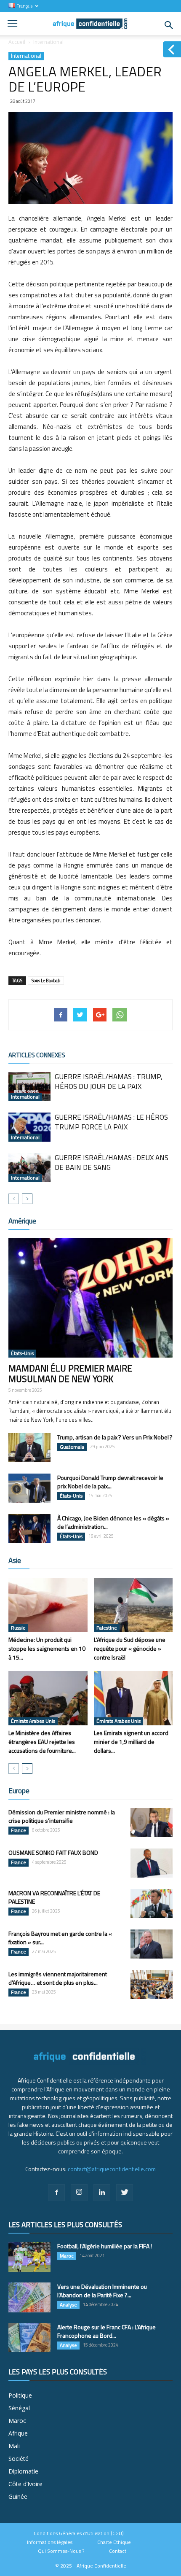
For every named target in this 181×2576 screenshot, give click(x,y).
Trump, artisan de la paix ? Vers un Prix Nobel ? (115, 1437)
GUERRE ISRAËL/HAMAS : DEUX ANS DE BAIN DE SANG (112, 1163)
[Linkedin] (102, 2193)
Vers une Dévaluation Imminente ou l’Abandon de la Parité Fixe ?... (102, 2291)
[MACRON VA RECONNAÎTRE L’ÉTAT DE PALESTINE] (152, 1904)
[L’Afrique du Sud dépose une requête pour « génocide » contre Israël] (133, 1605)
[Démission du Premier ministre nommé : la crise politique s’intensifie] (152, 1823)
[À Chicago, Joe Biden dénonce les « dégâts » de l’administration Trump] (29, 1529)
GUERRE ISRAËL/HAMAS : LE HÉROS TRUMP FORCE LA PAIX (111, 1122)
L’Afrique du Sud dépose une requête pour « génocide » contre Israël (130, 1648)
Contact (118, 2551)
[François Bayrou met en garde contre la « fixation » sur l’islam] (152, 1944)
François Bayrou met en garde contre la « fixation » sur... (60, 1938)
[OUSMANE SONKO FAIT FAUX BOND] (152, 1863)
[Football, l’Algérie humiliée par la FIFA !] (29, 2257)
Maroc (67, 2256)
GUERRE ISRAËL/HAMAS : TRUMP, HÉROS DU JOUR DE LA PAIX (109, 1082)
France (19, 1830)
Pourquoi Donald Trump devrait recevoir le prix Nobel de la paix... (110, 1482)
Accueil (17, 42)
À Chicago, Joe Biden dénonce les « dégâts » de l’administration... (113, 1522)
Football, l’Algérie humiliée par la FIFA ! (105, 2246)
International (48, 42)
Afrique (18, 2433)
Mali (14, 2446)
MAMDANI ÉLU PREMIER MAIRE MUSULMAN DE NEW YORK (70, 1373)
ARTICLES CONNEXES (37, 1055)
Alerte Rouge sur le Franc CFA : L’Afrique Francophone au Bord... (106, 2331)
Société (19, 2459)
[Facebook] (56, 2193)
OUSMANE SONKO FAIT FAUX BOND (53, 1853)
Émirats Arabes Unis (33, 1721)
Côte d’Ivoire (25, 2484)
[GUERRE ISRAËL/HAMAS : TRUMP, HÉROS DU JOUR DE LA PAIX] (29, 1087)
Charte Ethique (114, 2542)
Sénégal (19, 2408)
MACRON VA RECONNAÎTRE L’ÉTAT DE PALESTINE (54, 1897)
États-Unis (22, 1353)
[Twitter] (125, 2193)
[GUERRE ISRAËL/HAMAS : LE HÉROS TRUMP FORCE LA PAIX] (29, 1127)
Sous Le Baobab (46, 981)
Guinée (18, 2497)
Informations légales (50, 2542)
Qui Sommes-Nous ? (61, 2551)
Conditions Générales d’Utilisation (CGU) (79, 2533)
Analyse (68, 2305)
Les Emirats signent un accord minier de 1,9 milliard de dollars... (131, 1742)
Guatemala (72, 1447)
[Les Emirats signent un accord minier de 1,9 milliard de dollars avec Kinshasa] (133, 1698)
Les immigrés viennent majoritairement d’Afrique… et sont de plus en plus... (58, 1978)
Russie (18, 1628)
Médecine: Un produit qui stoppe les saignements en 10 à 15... (47, 1648)
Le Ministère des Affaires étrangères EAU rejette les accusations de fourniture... (42, 1742)
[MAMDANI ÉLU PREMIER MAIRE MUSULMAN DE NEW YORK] (90, 1298)
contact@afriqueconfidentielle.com (112, 2169)
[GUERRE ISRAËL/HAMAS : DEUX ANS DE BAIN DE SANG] (29, 1168)
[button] (169, 25)
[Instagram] (79, 2193)
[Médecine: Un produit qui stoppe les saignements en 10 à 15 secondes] (48, 1605)
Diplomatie (23, 2471)
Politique (20, 2395)
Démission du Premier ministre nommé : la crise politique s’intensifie (62, 1816)
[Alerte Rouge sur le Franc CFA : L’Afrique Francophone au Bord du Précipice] (29, 2338)
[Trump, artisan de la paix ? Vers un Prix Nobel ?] (29, 1448)
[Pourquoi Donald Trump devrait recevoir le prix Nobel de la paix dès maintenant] (29, 1488)
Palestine (107, 1628)
